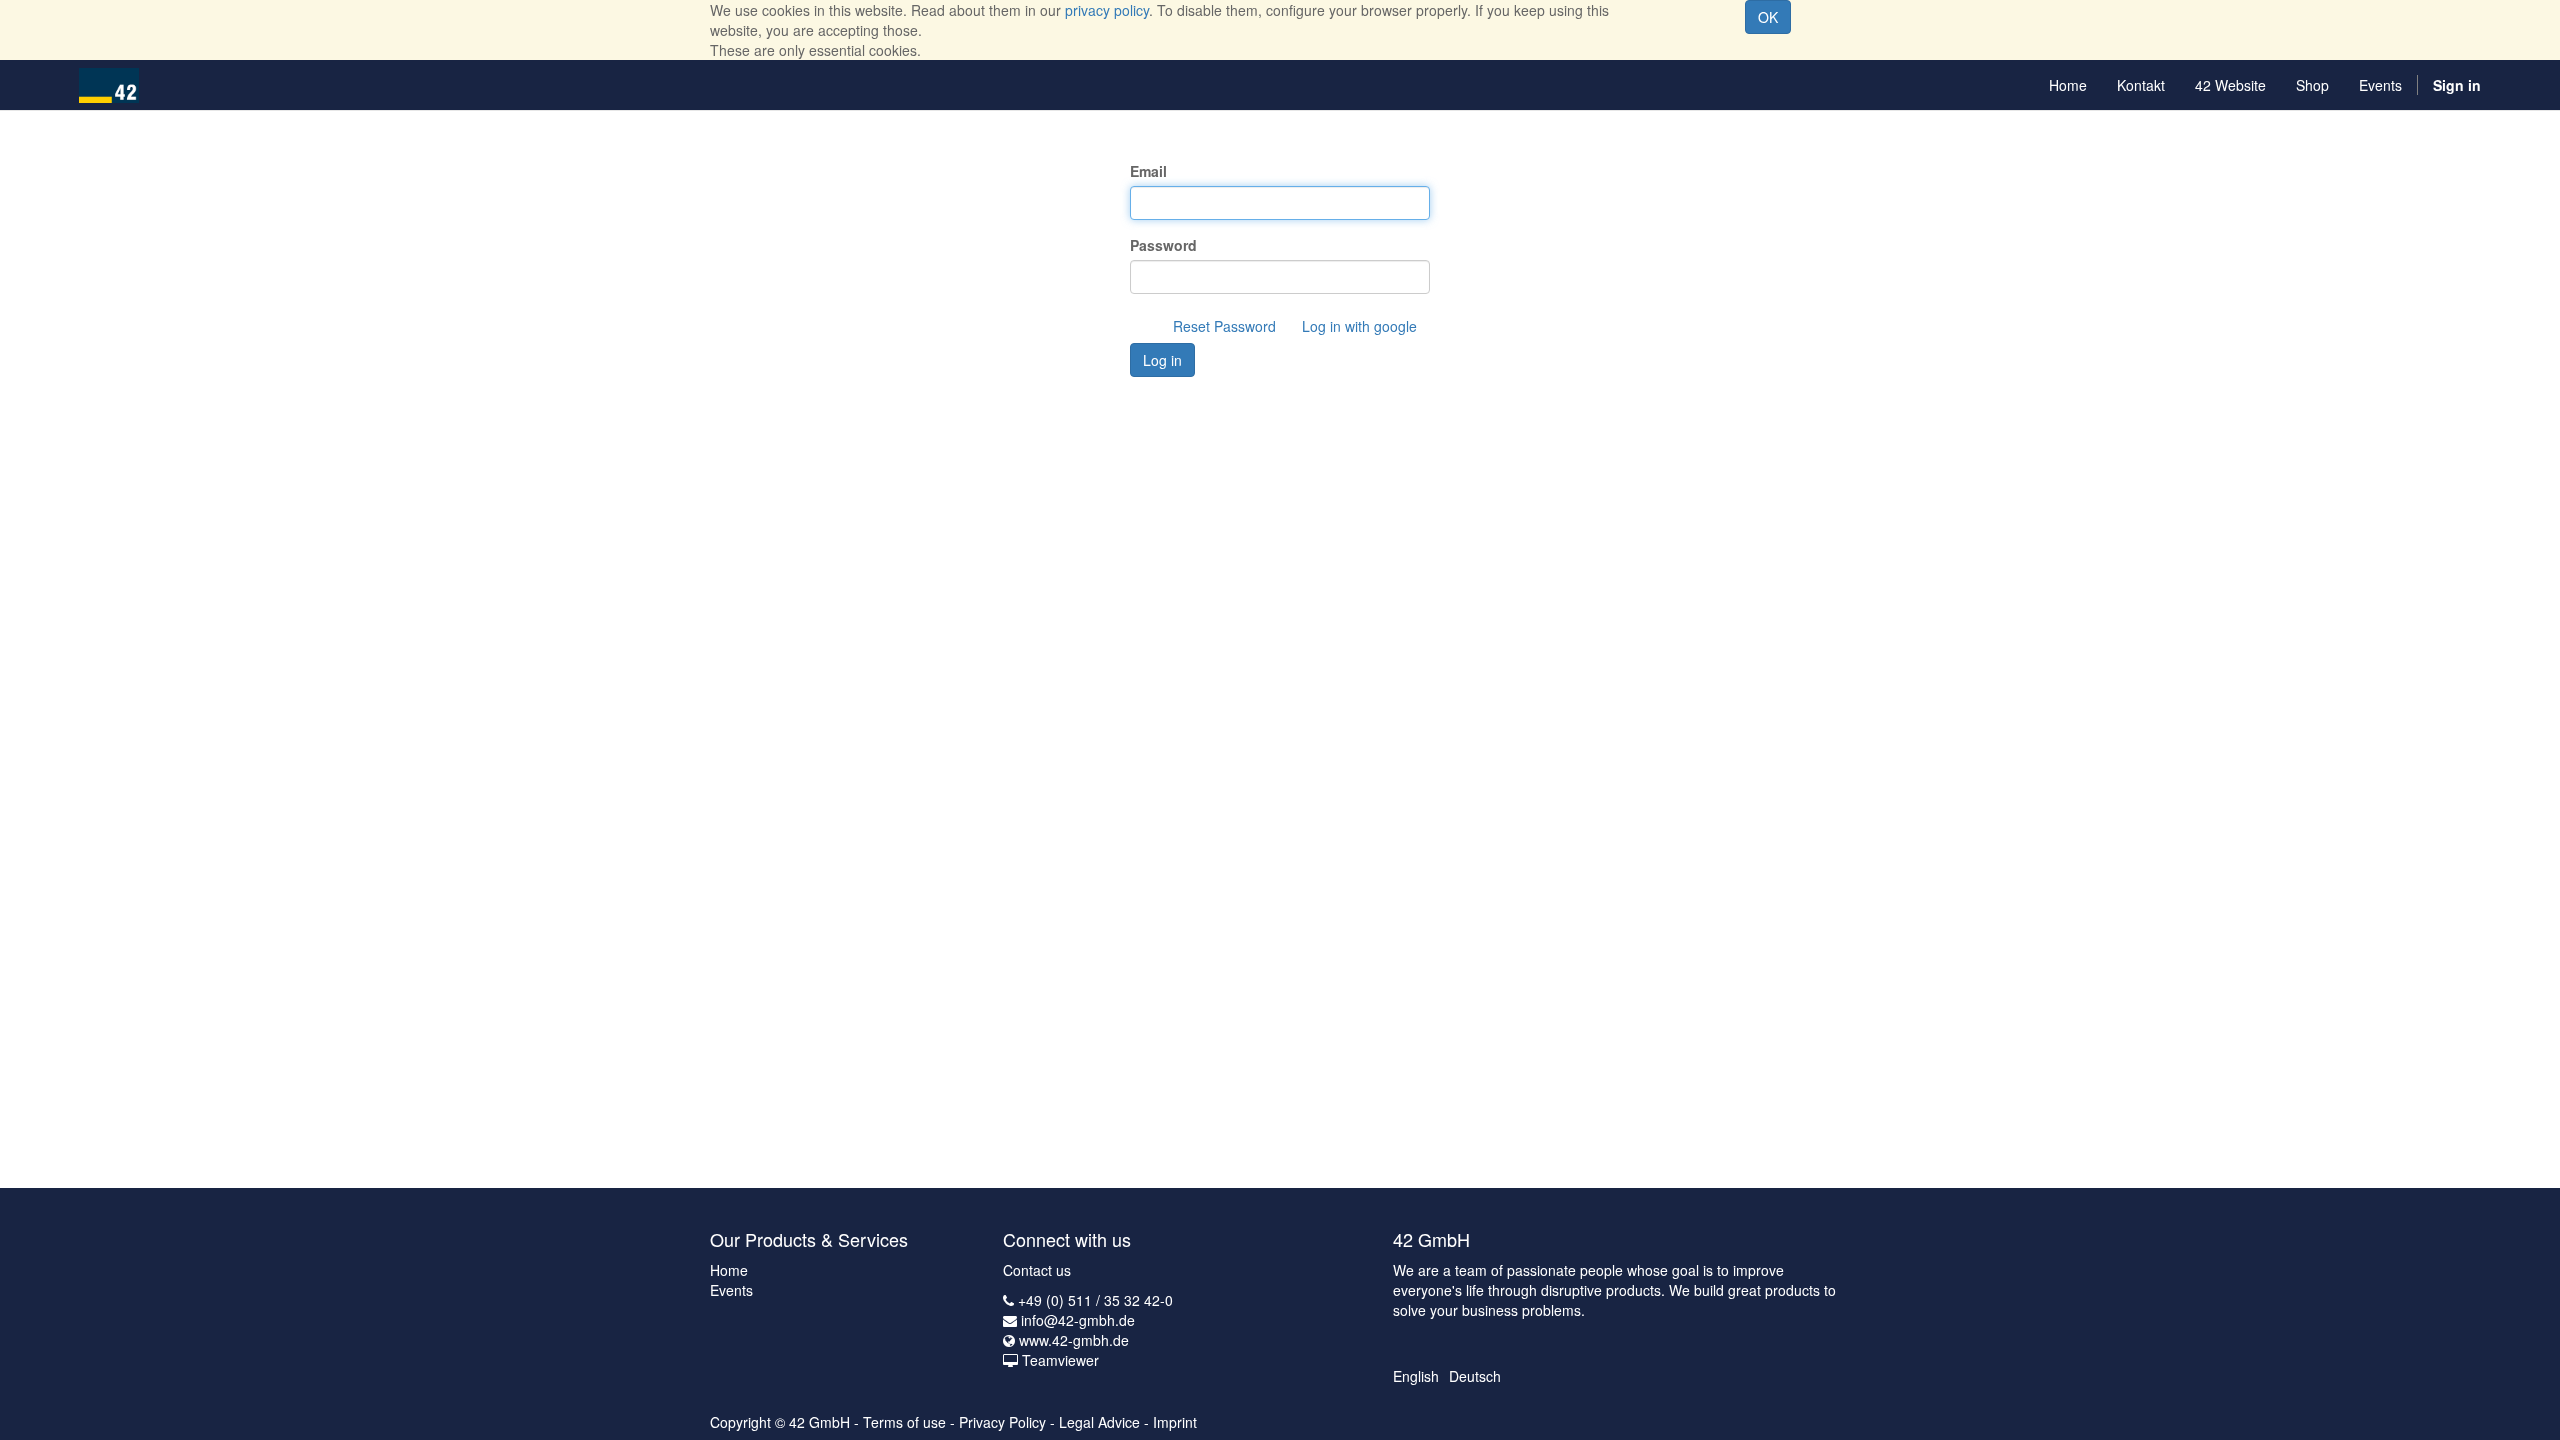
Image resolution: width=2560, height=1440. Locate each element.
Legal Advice (1099, 1422)
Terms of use (904, 1422)
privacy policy (1107, 10)
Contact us (1037, 1270)
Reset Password (1224, 326)
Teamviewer (1060, 1360)
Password (1163, 245)
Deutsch (1475, 1376)
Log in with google (1359, 326)
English (1416, 1376)
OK (1768, 17)
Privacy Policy (1002, 1422)
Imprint (1175, 1422)
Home (729, 1270)
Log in (1162, 360)
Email (1148, 171)
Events (731, 1290)
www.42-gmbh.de (1074, 1340)
